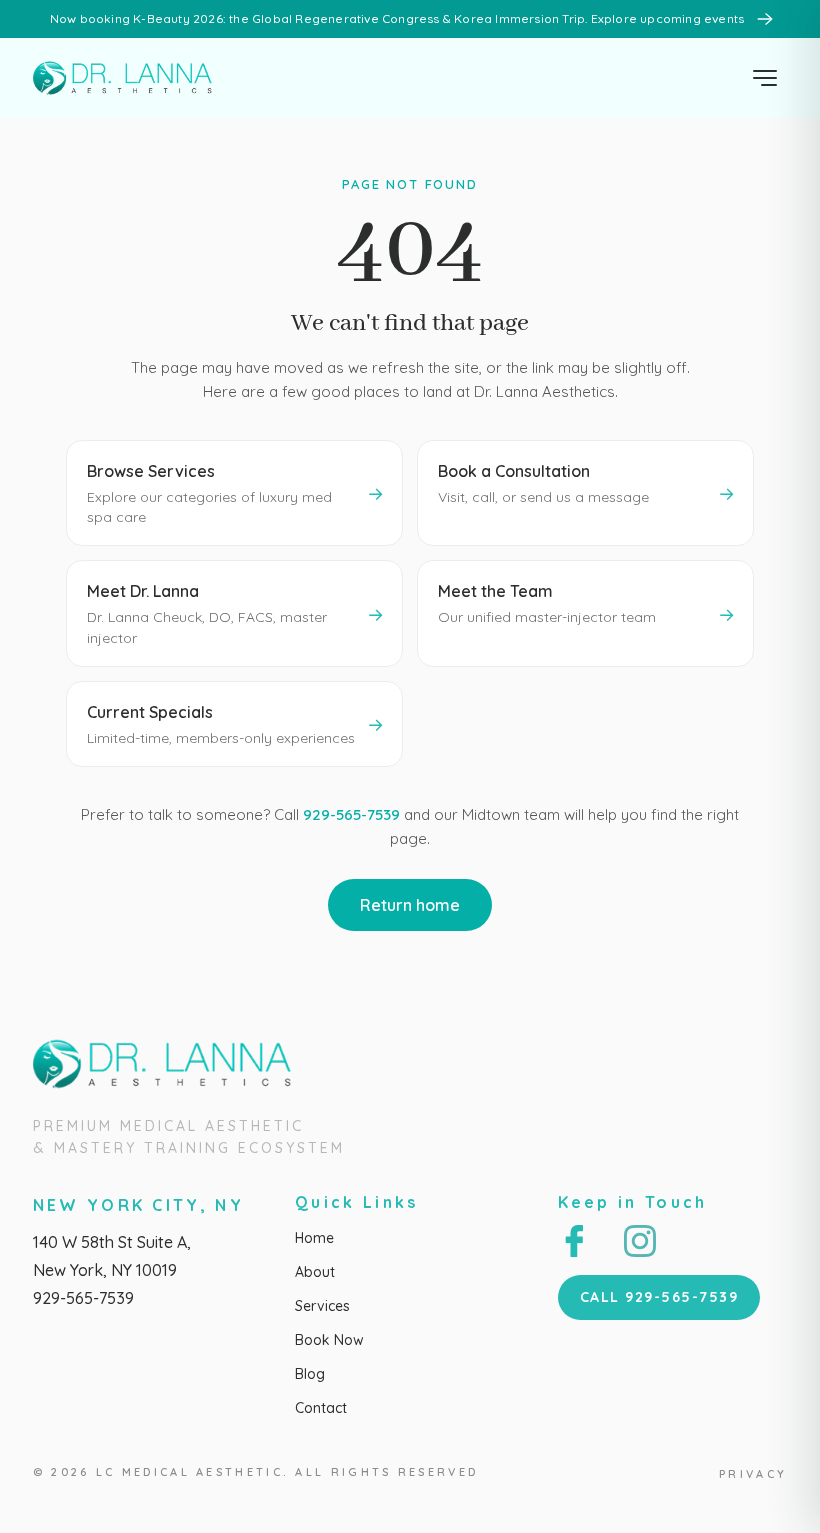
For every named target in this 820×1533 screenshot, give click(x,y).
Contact (321, 1408)
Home (314, 1238)
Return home (410, 905)
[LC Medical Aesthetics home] (128, 78)
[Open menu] (765, 78)
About (315, 1272)
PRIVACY (753, 1474)
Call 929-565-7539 (659, 1297)
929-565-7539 (351, 814)
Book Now (329, 1340)
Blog (310, 1374)
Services (322, 1306)
